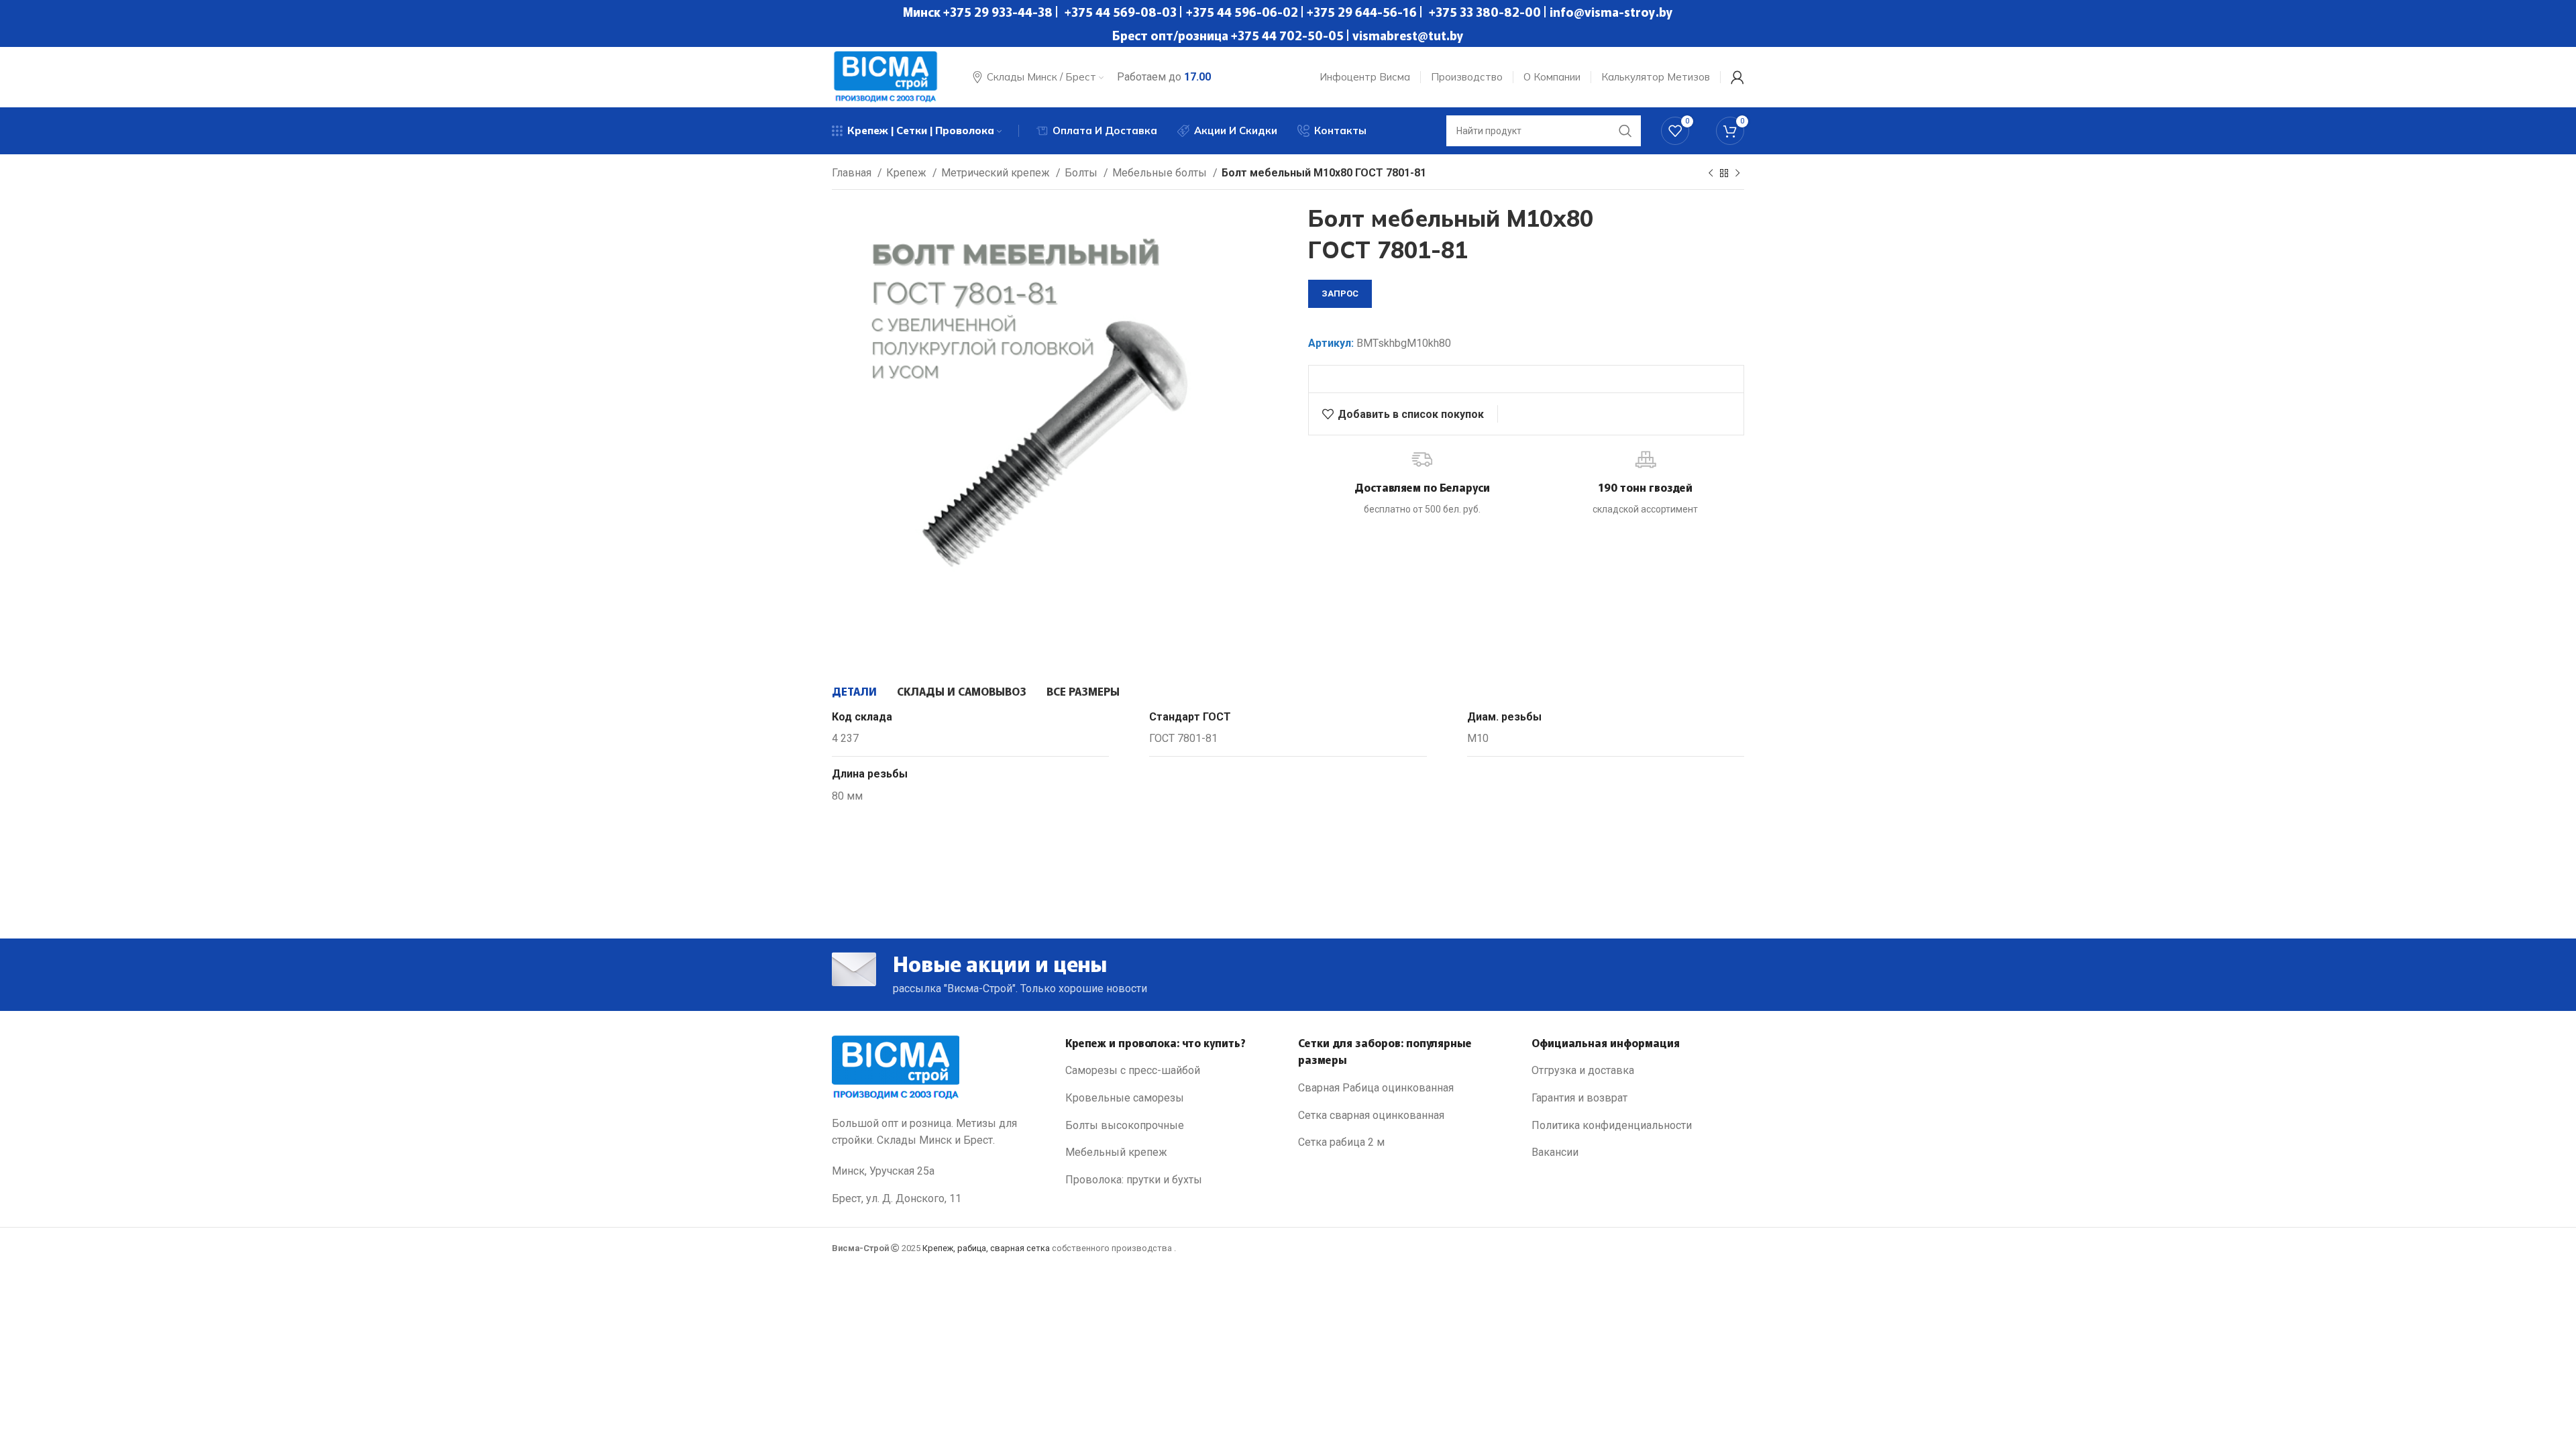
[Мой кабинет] (1737, 77)
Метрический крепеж (997, 173)
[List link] (1172, 1071)
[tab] (854, 691)
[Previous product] (1711, 174)
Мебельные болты (1161, 173)
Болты (1082, 173)
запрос (1340, 293)
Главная (853, 173)
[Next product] (1737, 174)
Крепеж (908, 173)
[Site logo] (885, 76)
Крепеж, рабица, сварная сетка (986, 1248)
